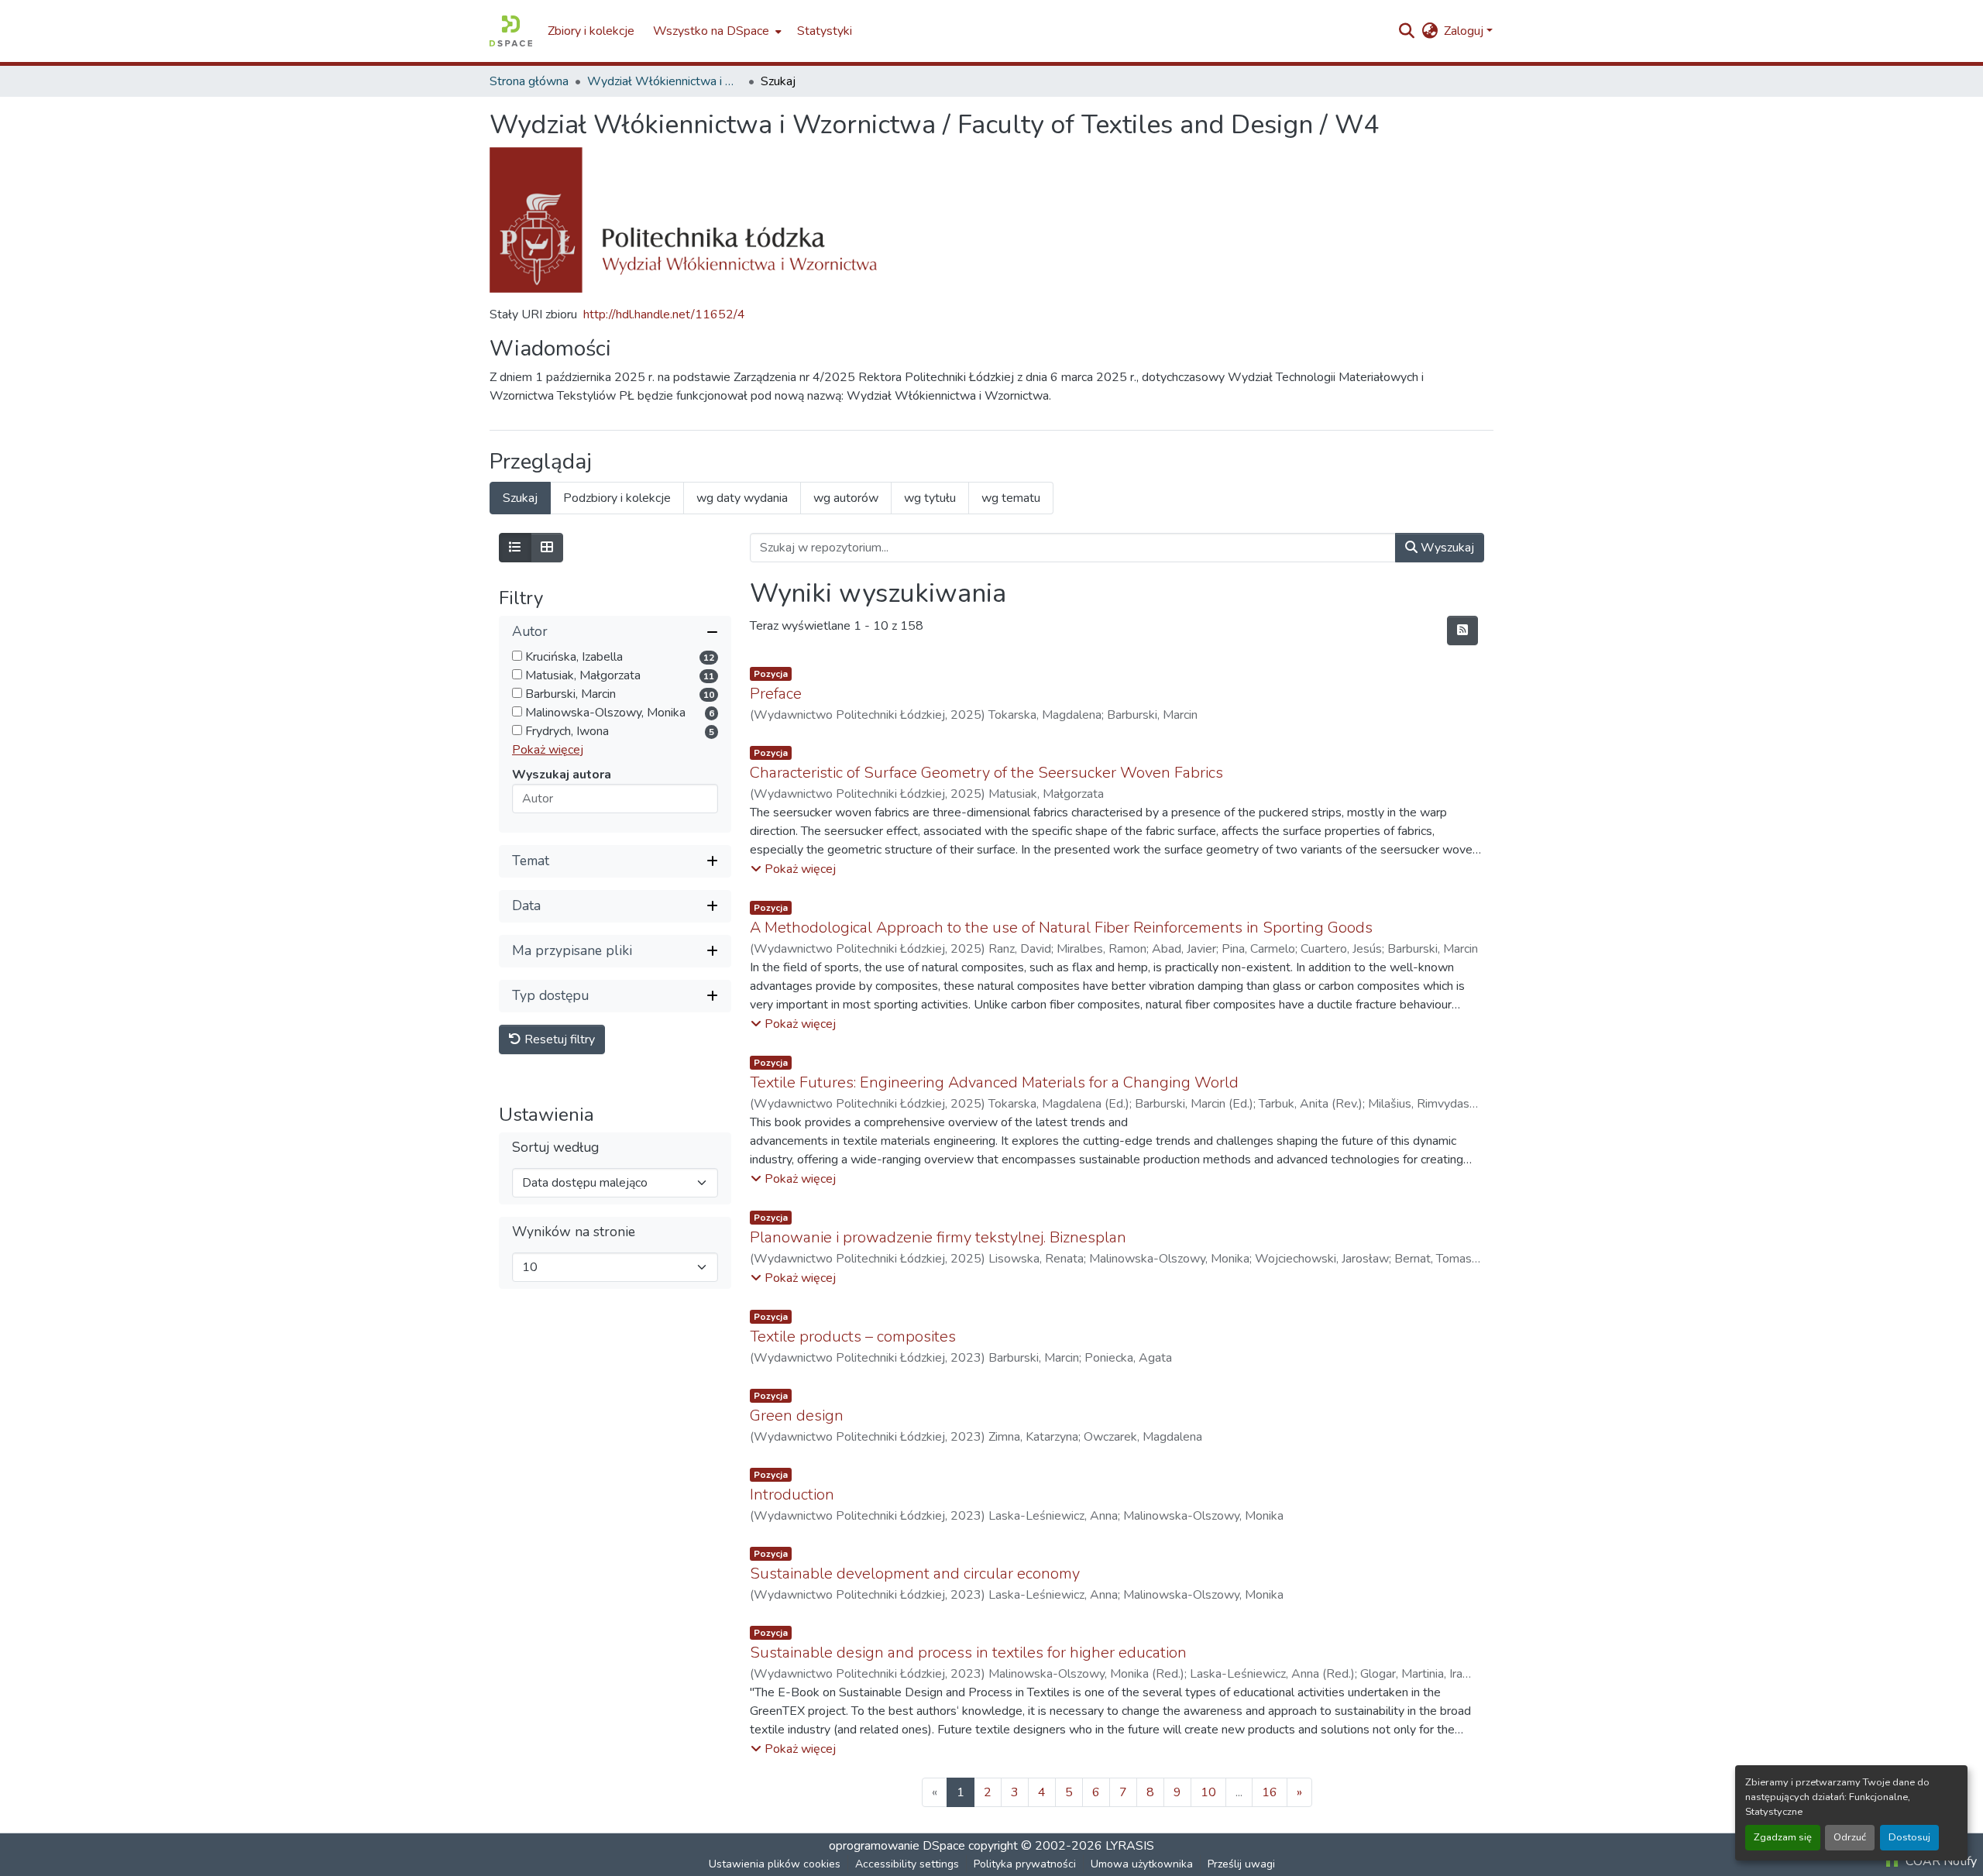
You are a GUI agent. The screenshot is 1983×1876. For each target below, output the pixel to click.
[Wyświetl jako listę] (515, 548)
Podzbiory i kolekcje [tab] (617, 498)
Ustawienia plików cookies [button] (775, 1864)
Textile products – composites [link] (853, 1337)
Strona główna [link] (529, 81)
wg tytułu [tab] (930, 498)
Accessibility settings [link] (907, 1864)
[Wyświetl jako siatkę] (547, 548)
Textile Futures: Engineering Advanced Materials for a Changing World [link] (994, 1082)
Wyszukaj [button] (1446, 548)
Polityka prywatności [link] (1025, 1864)
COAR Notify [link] (1940, 1861)
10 (1208, 1792)
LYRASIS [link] (1130, 1846)
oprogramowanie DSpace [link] (897, 1846)
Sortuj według (555, 1148)
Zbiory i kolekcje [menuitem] (591, 31)
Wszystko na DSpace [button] (711, 31)
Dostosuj (1909, 1837)
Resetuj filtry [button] (558, 1039)
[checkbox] (517, 656)
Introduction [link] (792, 1495)
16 (1270, 1792)
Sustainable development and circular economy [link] (915, 1574)
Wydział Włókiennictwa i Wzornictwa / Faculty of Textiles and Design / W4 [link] (665, 81)
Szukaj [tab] (520, 498)
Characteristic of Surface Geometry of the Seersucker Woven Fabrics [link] (986, 773)
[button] (511, 31)
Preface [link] (776, 694)
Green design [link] (797, 1416)
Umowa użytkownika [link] (1142, 1864)
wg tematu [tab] (1011, 498)
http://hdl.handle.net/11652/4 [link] (664, 314)
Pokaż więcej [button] (548, 750)
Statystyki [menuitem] (825, 31)
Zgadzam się (1783, 1837)
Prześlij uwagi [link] (1241, 1864)
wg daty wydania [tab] (742, 498)
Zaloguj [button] (1465, 31)
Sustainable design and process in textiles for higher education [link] (968, 1653)
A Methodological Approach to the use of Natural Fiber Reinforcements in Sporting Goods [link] (1061, 928)
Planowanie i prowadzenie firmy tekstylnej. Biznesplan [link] (938, 1237)
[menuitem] (716, 31)
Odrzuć (1850, 1837)
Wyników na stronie (574, 1232)
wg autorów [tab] (846, 498)
